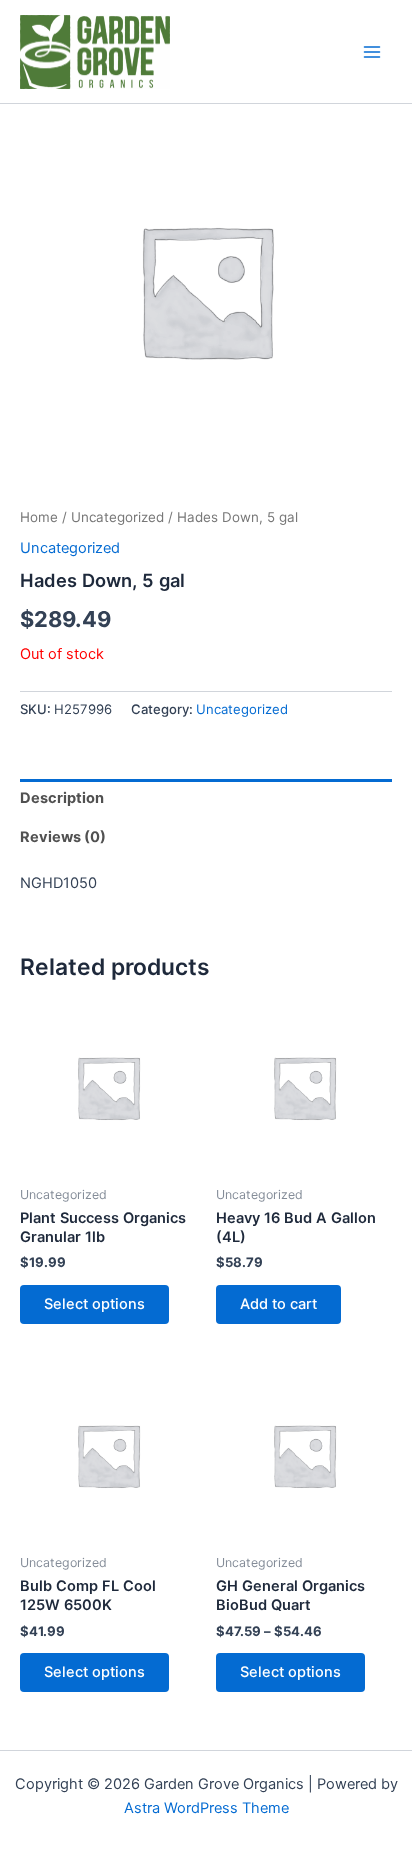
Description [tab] (62, 798)
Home (39, 517)
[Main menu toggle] (372, 52)
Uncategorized (117, 517)
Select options (94, 1304)
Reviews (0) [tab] (63, 837)
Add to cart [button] (278, 1304)
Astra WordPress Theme (206, 1808)
